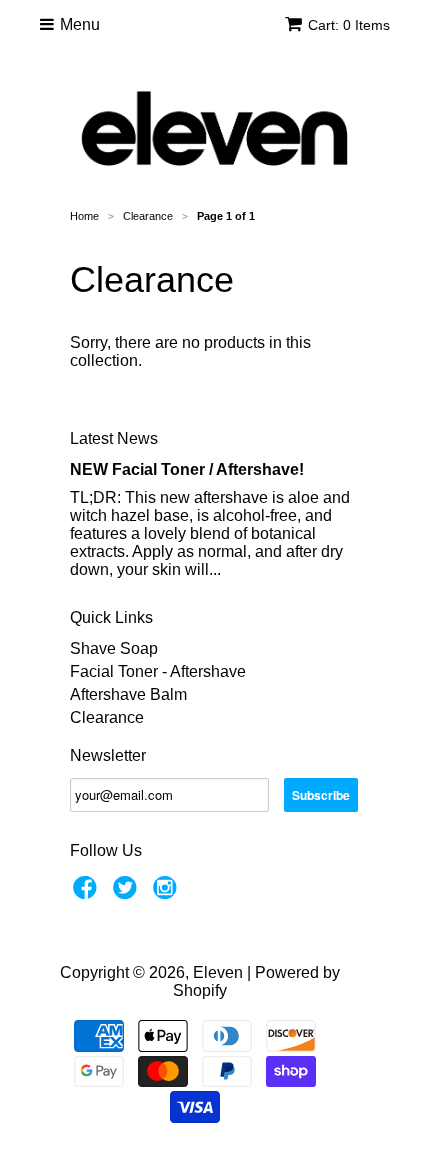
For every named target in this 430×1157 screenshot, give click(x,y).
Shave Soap (114, 648)
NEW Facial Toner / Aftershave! (187, 469)
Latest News (114, 438)
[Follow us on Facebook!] (88, 893)
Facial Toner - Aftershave (158, 671)
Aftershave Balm (128, 694)
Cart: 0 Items (349, 25)
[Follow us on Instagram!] (168, 893)
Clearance (107, 717)
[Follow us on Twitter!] (128, 893)
